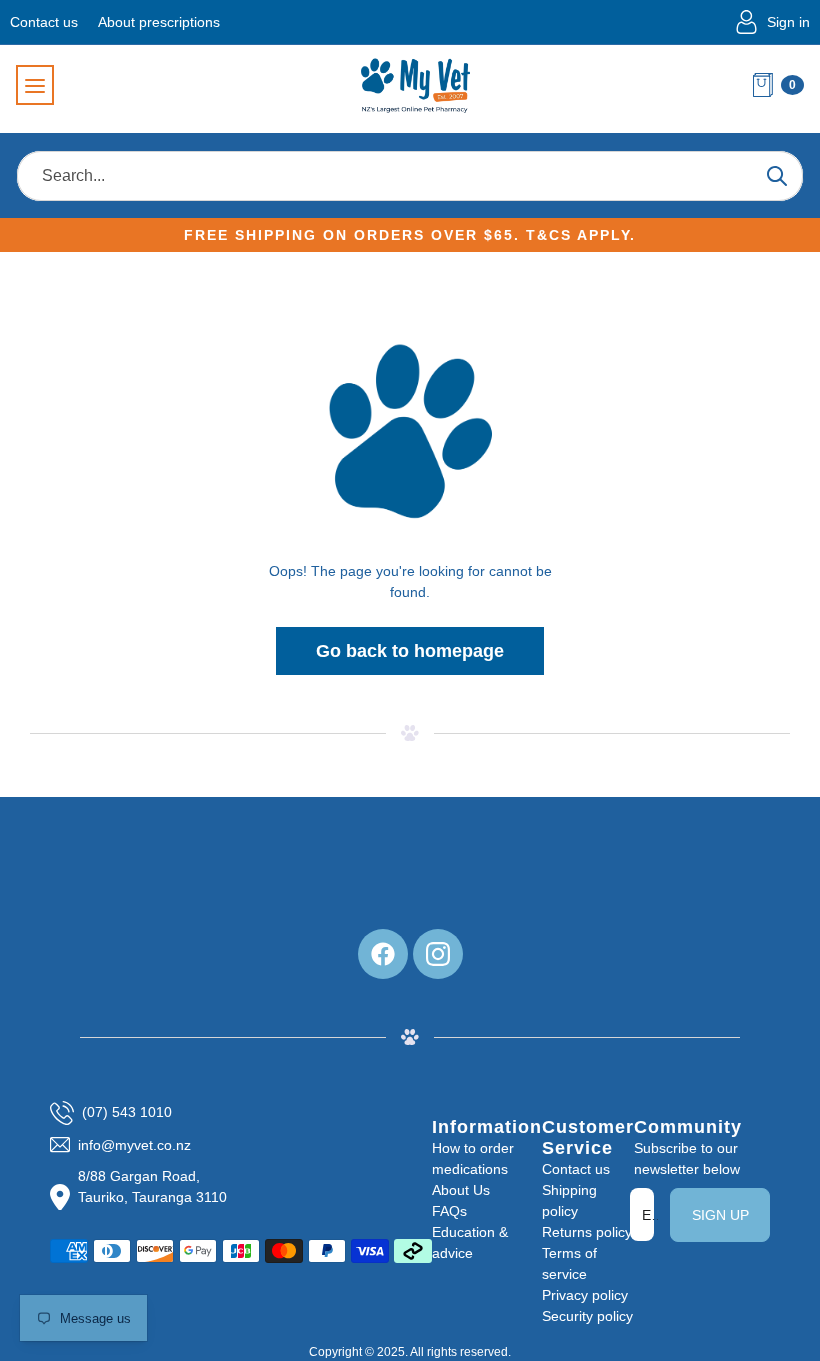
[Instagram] (438, 954)
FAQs (449, 1211)
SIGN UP (720, 1215)
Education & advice (470, 1242)
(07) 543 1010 (127, 1112)
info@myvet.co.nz (134, 1145)
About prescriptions (159, 22)
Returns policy (587, 1232)
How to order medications (473, 1158)
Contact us (44, 22)
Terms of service (569, 1263)
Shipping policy (569, 1200)
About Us (461, 1190)
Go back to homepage (410, 651)
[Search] (776, 176)
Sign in (788, 22)
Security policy (587, 1316)
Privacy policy (585, 1295)
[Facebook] (383, 954)
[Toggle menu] (35, 85)
